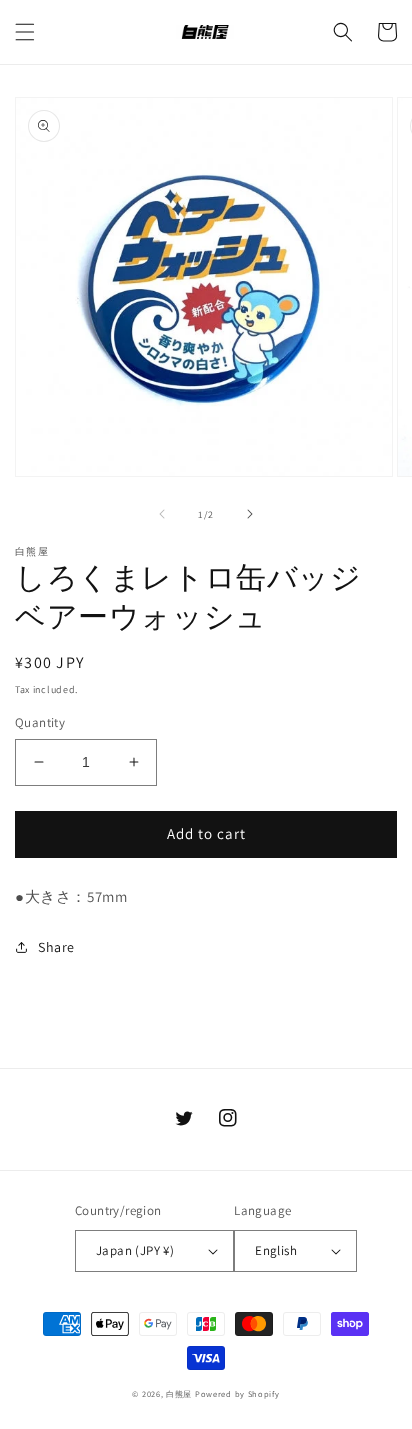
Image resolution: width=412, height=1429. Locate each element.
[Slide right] (250, 514)
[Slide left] (162, 514)
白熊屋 (179, 1393)
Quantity (40, 722)
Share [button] (56, 947)
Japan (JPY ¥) (135, 1250)
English (276, 1250)
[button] (25, 32)
